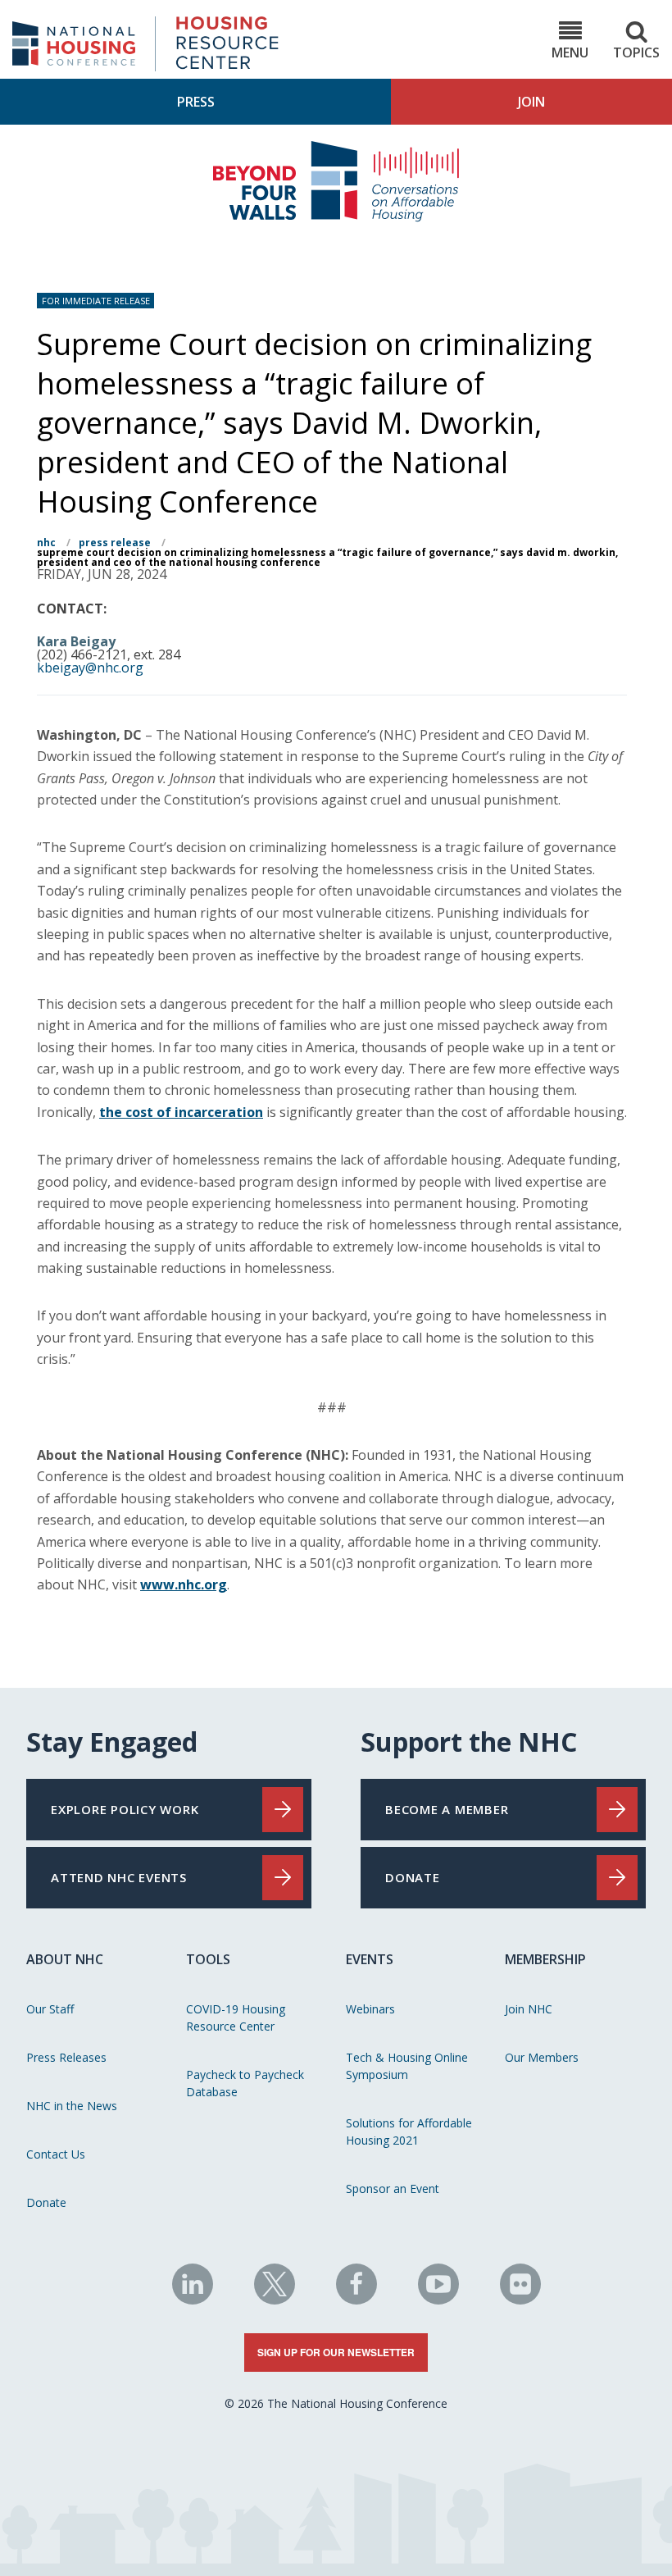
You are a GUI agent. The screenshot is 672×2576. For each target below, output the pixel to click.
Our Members (542, 2057)
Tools (208, 1959)
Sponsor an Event (393, 2188)
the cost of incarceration (181, 1112)
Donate (46, 2202)
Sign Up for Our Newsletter (336, 2352)
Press (196, 102)
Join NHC (529, 2009)
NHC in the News (72, 2106)
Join (531, 102)
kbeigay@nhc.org (90, 668)
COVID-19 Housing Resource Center (236, 2017)
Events (370, 1959)
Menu (570, 52)
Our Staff (50, 2009)
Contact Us (56, 2154)
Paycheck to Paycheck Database (245, 2083)
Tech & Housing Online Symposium (407, 2066)
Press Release (115, 543)
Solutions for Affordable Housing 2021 (409, 2131)
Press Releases (66, 2057)
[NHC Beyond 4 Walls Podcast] (336, 217)
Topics (636, 52)
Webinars (370, 2009)
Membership (545, 1959)
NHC (46, 543)
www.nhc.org (184, 1584)
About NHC (65, 1959)
